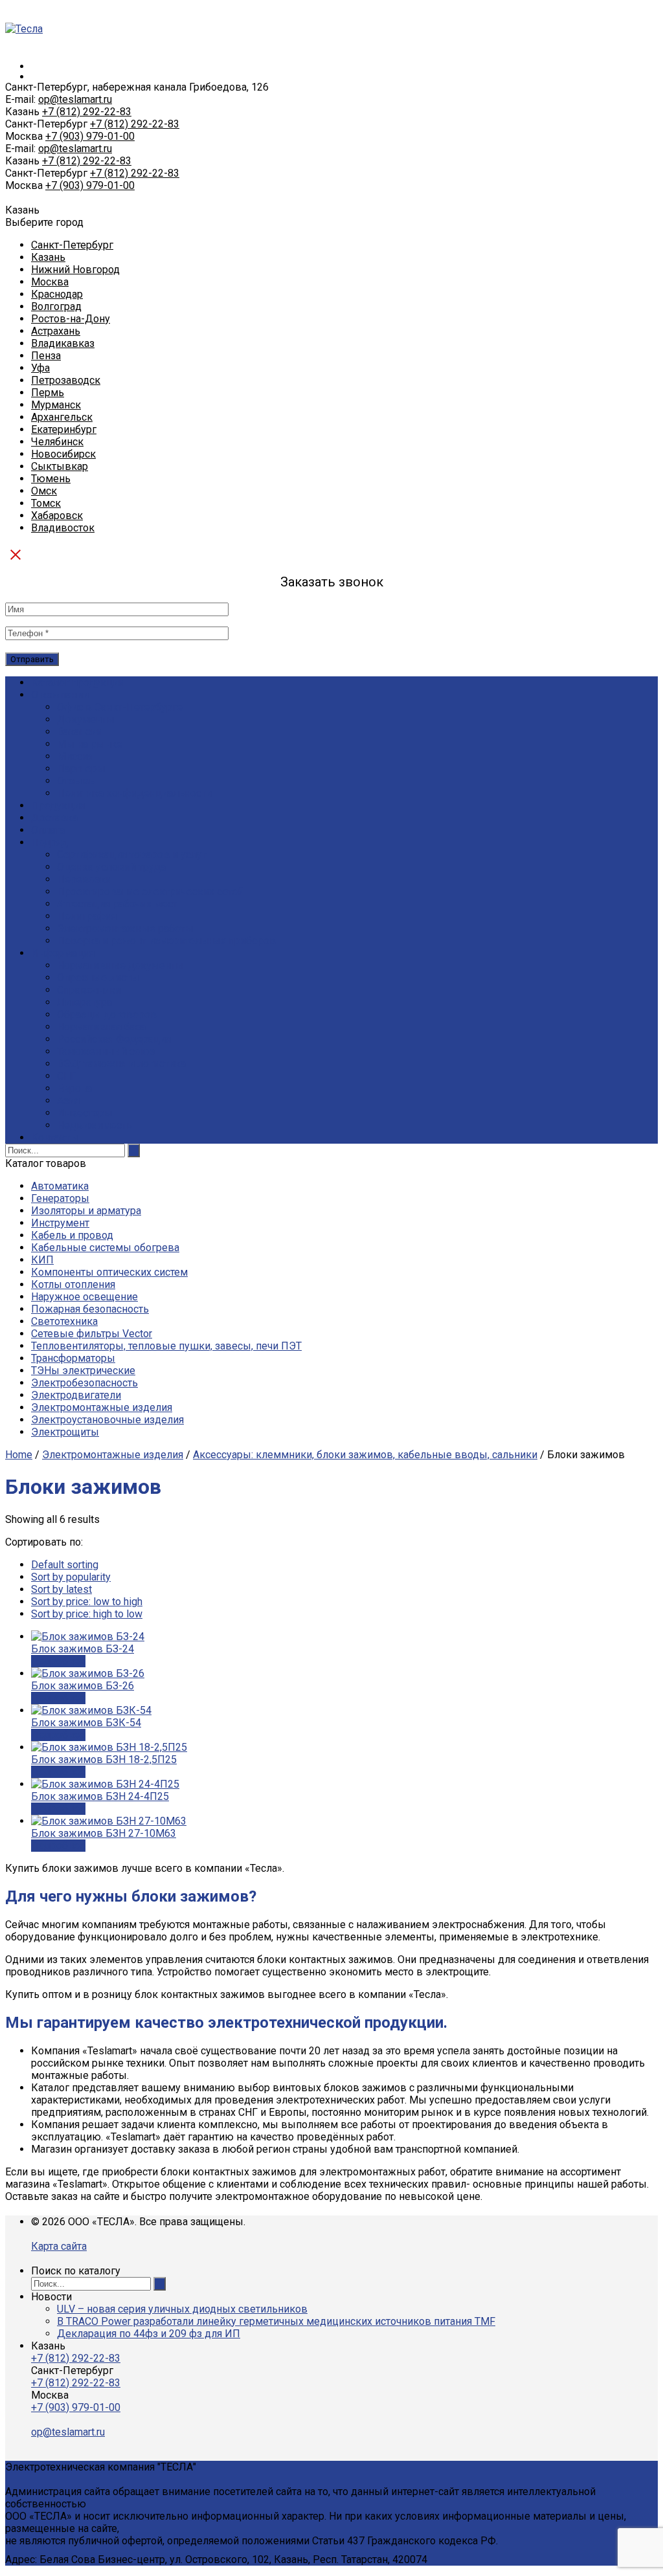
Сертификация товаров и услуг (132, 855)
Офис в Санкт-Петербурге (120, 707)
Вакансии (80, 732)
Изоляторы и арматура (86, 1211)
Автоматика (60, 1186)
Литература (84, 1002)
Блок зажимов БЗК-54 (86, 1723)
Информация (63, 953)
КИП (42, 1260)
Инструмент (60, 1223)
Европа (74, 1088)
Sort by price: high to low (87, 1614)
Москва (50, 282)
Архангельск (62, 417)
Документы (86, 719)
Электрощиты (65, 1432)
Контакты (55, 1138)
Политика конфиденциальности (134, 793)
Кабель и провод (72, 1235)
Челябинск (57, 442)
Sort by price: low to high (87, 1602)
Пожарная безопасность (90, 1309)
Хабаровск (57, 516)
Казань (48, 257)
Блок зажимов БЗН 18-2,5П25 (104, 1760)
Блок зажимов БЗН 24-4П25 (100, 1796)
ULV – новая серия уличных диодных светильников (182, 2309)
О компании (60, 695)
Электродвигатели (76, 1395)
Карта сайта (59, 2246)
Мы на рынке (90, 744)
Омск (44, 491)
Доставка (54, 818)
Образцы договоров (107, 1015)
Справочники (89, 990)
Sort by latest (62, 1589)
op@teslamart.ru (75, 99)
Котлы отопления (73, 1284)
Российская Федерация (114, 1039)
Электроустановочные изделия (107, 1420)
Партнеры (81, 769)
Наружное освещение (84, 1297)
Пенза (46, 356)
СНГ (67, 1076)
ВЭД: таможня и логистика (121, 1064)
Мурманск (56, 405)
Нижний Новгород (75, 270)
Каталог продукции (78, 683)
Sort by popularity (71, 1577)
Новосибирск (63, 454)
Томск (46, 503)
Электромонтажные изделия (102, 1407)
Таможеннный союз (106, 1051)
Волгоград (56, 306)
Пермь (48, 393)
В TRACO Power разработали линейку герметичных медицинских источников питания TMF (276, 2321)
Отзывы (77, 781)
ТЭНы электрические (83, 1371)
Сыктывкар (60, 466)
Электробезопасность (84, 1383)
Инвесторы (85, 1113)
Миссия (75, 756)
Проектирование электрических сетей (150, 892)
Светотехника (64, 1321)
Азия (68, 1101)
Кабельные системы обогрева (105, 1248)
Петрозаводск (66, 380)
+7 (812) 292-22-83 (87, 112)
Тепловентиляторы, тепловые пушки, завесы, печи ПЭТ (166, 1346)
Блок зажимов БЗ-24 (83, 1649)
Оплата (48, 830)
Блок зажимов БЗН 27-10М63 (104, 1833)
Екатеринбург (64, 429)
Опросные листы (98, 978)
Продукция (58, 805)
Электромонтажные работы (125, 928)
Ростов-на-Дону (71, 319)
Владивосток (63, 528)
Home (19, 1455)
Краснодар (57, 294)
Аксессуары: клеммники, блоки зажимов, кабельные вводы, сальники (365, 1455)
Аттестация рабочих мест (117, 904)
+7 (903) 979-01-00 (90, 136)
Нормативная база (101, 1027)
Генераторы (60, 1198)
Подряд (50, 842)
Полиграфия (87, 916)
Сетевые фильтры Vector (92, 1334)
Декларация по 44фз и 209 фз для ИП (149, 2334)
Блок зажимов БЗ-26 (83, 1686)
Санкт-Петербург (72, 245)
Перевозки (84, 879)
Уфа (40, 368)
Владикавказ (63, 343)
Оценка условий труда (111, 867)
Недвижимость (95, 1125)
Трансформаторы (73, 1358)
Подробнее (58, 1661)
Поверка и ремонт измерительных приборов (166, 941)
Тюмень (51, 479)
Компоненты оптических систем (109, 1272)
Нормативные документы (120, 965)
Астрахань (56, 331)
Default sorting (65, 1565)
